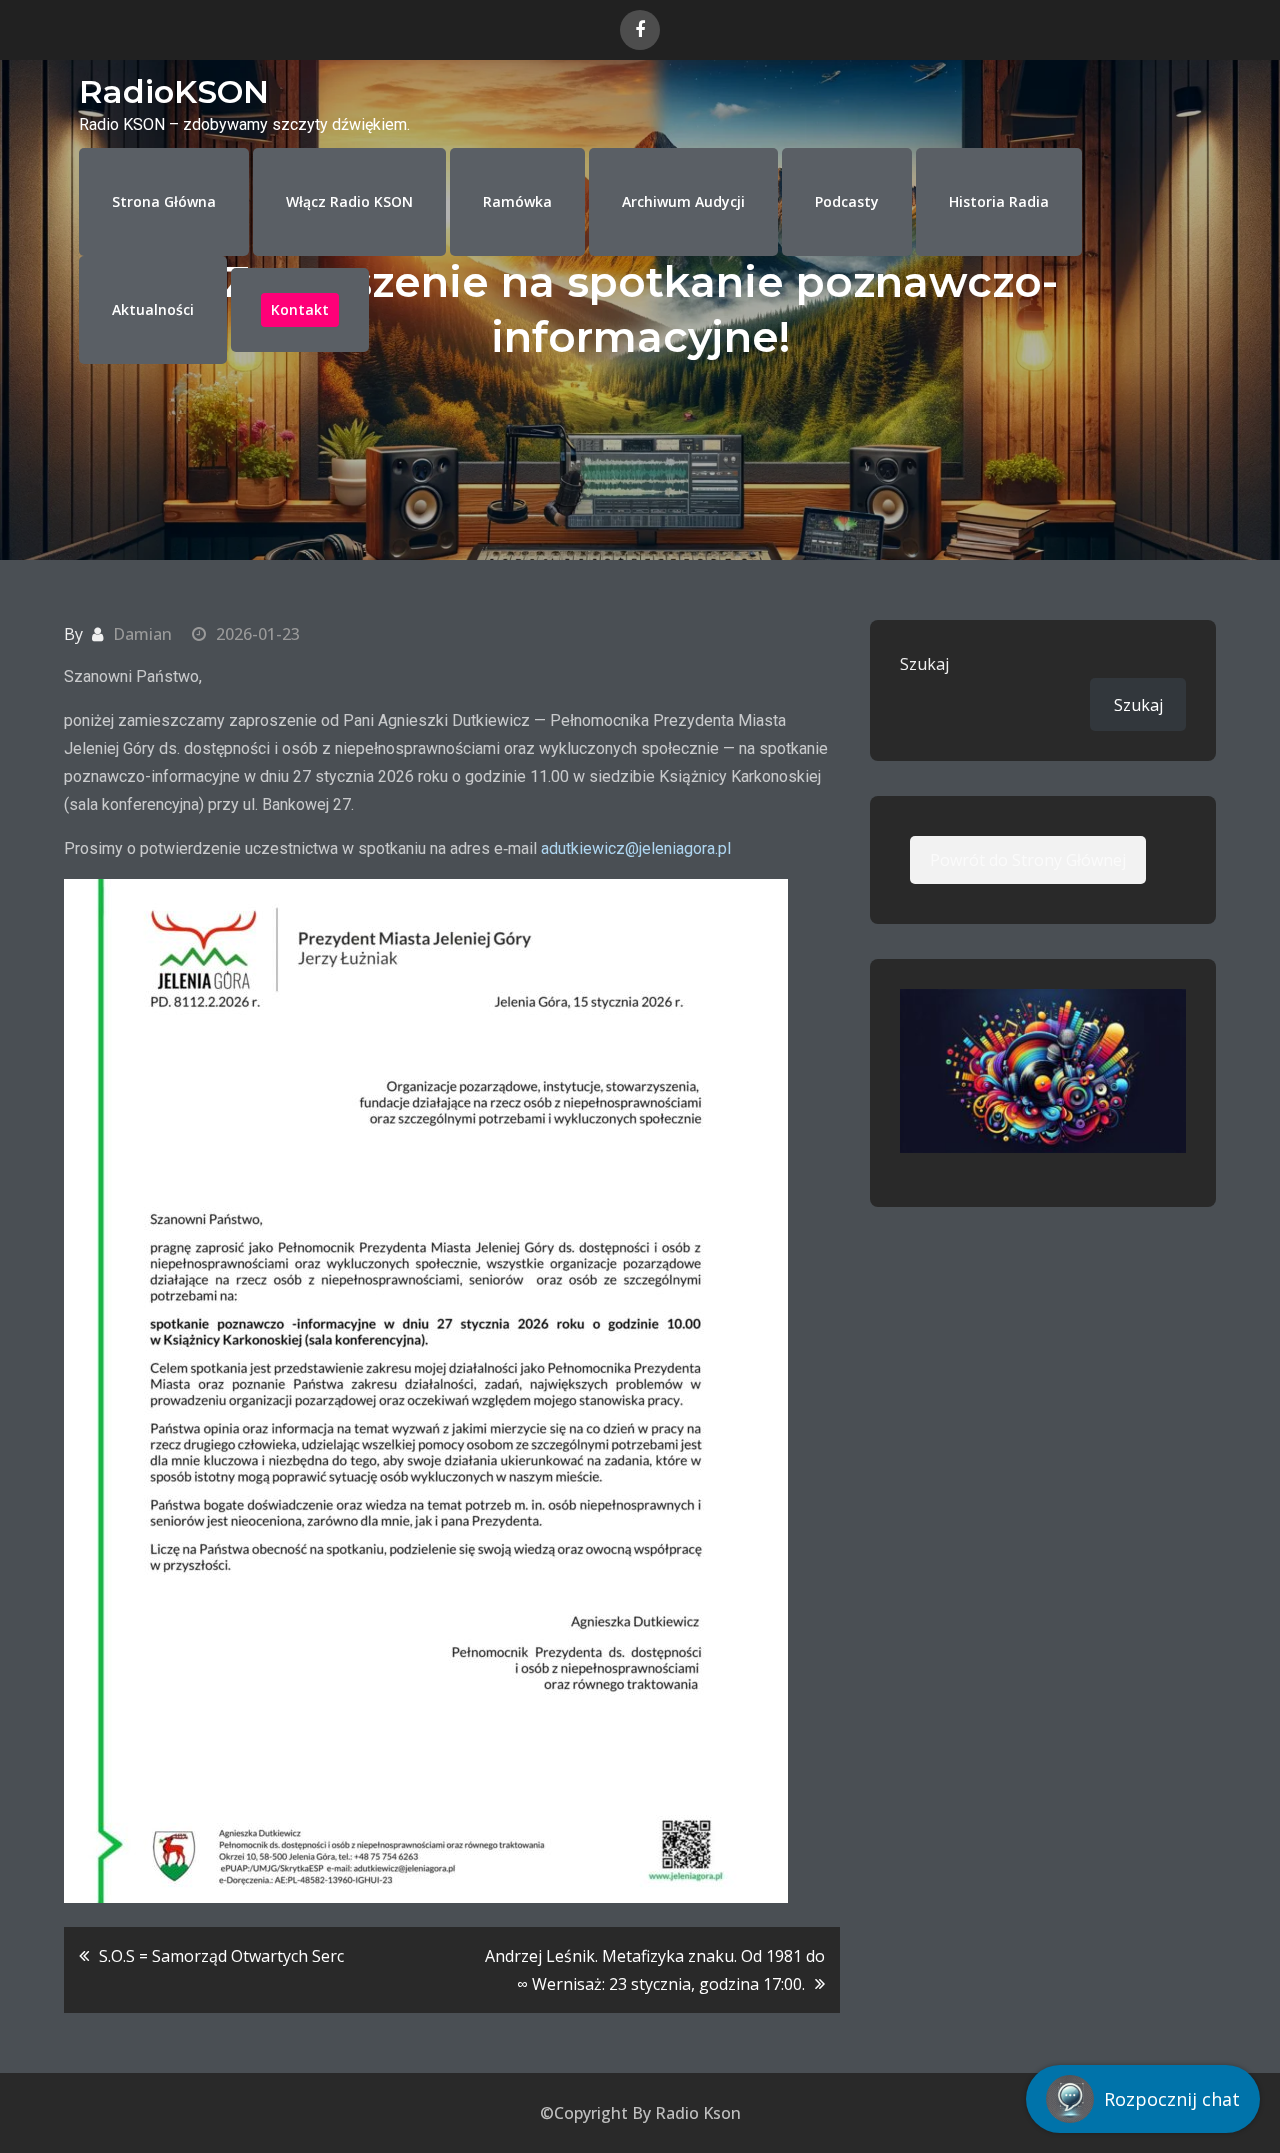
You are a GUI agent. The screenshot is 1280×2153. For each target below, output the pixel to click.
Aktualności (153, 309)
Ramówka (517, 201)
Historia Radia (999, 201)
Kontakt (300, 309)
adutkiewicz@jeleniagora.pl (636, 848)
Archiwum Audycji (683, 201)
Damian (142, 634)
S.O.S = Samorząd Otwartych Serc (221, 1956)
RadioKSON (174, 91)
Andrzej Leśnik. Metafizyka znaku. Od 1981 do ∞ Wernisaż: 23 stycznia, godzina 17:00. (655, 1970)
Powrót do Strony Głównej (1028, 860)
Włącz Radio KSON (349, 201)
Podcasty (847, 201)
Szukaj (924, 664)
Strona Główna (164, 201)
